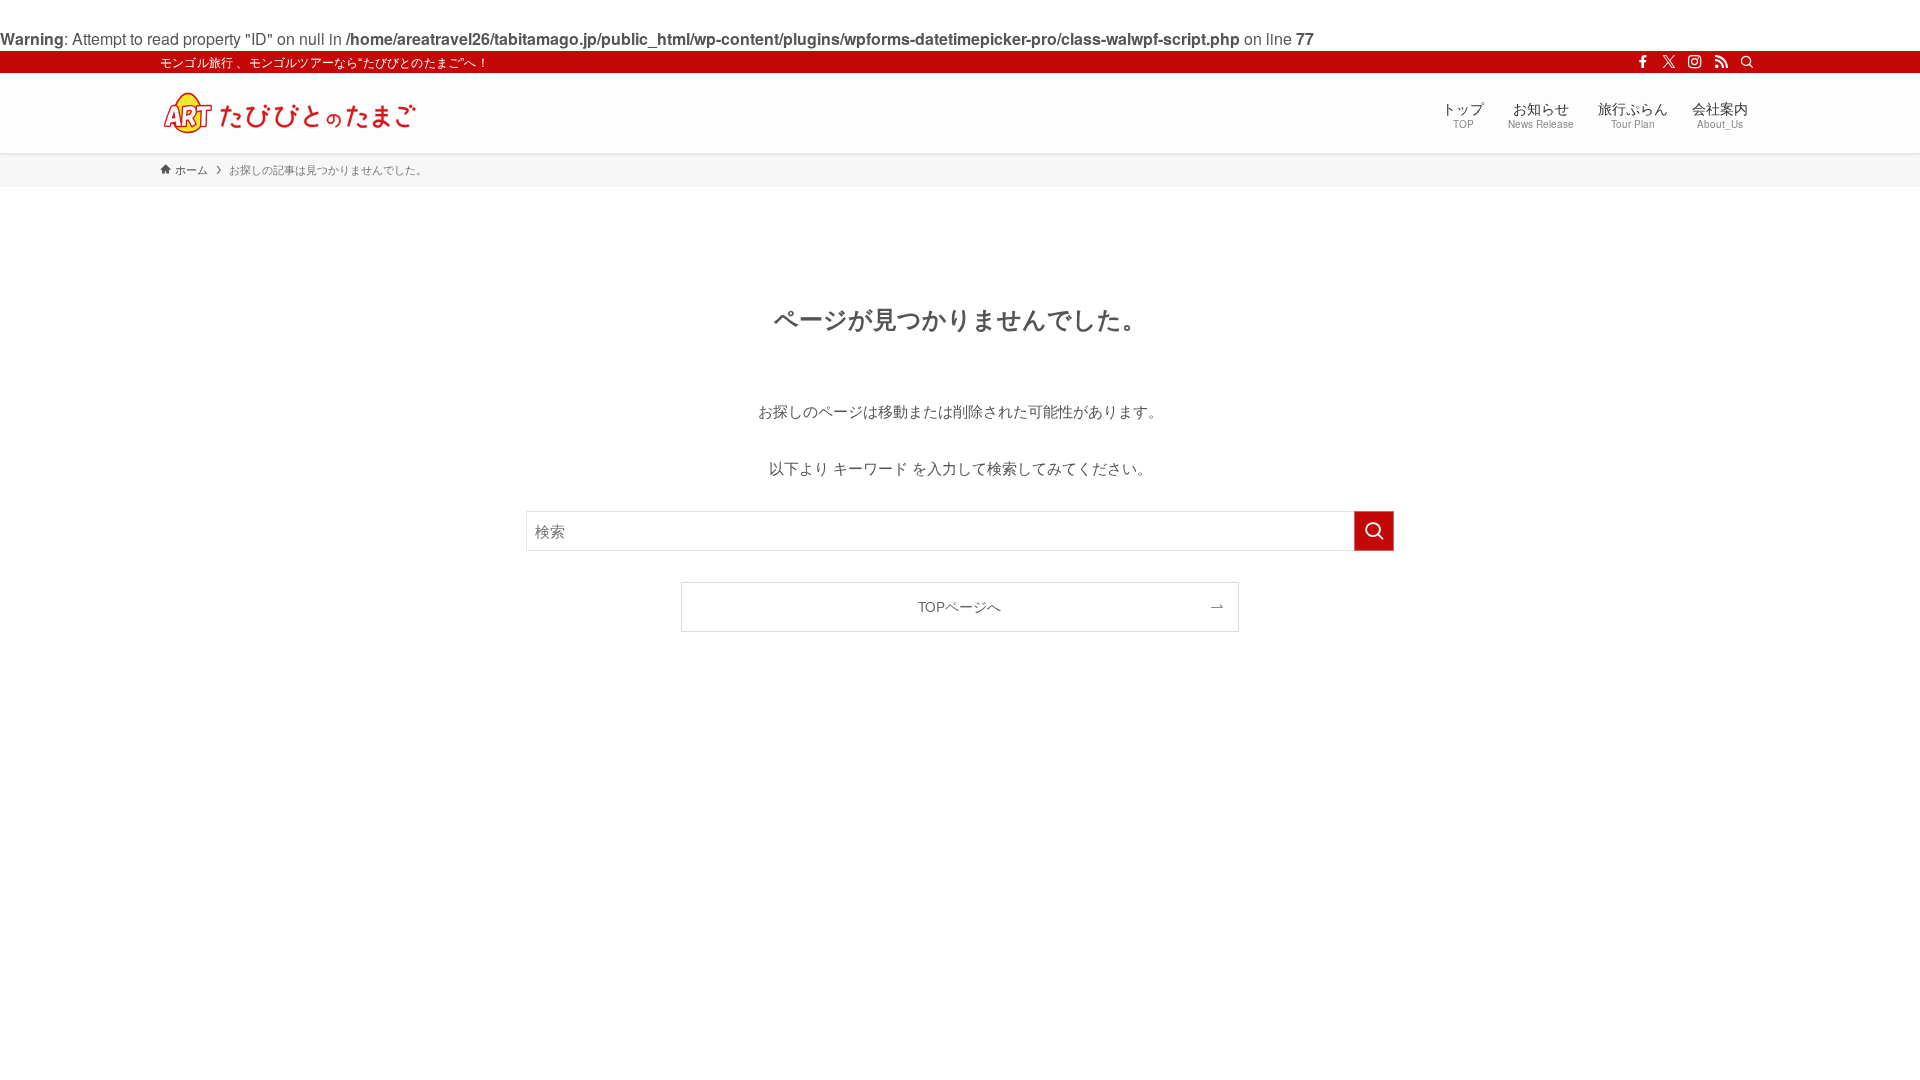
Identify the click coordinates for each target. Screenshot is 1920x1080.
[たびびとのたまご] (289, 113)
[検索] (1747, 62)
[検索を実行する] (1374, 531)
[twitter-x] (1669, 62)
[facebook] (1643, 62)
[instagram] (1695, 62)
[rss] (1721, 62)
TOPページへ (959, 606)
